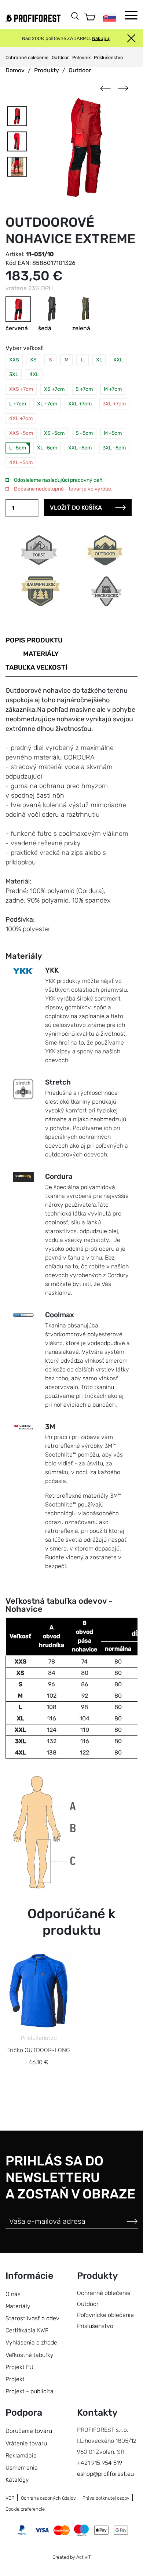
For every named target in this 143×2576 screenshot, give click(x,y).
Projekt (15, 2379)
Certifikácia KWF (27, 2330)
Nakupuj (101, 38)
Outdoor (60, 57)
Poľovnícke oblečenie (105, 2315)
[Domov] (33, 18)
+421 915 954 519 (100, 2463)
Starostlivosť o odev (32, 2318)
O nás (13, 2294)
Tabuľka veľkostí (36, 667)
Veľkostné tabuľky (30, 2355)
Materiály (41, 654)
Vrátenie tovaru (26, 2443)
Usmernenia (22, 2468)
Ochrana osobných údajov (48, 2498)
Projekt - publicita (30, 2391)
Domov (15, 70)
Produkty (47, 70)
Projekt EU (19, 2367)
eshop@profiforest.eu (105, 2474)
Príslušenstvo (108, 57)
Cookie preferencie (25, 2509)
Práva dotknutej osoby (106, 2498)
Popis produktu (34, 640)
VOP (10, 2498)
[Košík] (90, 17)
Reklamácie (21, 2455)
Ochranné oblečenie (27, 57)
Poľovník (81, 57)
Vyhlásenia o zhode (31, 2342)
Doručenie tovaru (29, 2431)
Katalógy (17, 2480)
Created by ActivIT (72, 2557)
